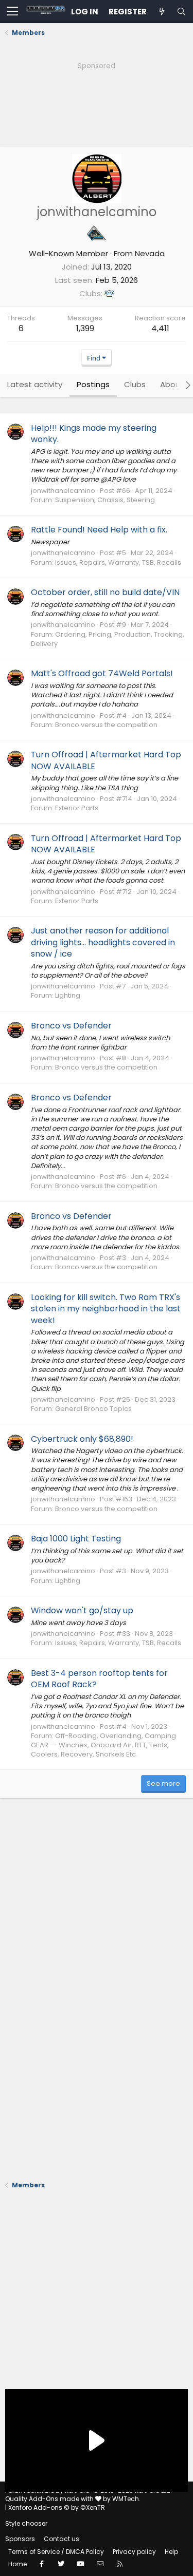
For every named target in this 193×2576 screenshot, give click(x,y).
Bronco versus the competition (106, 725)
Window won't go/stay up (82, 1610)
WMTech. (126, 2499)
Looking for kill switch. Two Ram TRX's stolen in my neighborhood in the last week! (106, 1309)
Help (171, 2552)
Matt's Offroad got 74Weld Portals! (102, 673)
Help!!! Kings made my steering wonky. (94, 434)
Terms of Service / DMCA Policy (56, 2552)
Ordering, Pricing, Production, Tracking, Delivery (108, 639)
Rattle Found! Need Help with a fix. (99, 530)
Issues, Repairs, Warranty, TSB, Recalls (118, 562)
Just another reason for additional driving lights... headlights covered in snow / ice (103, 942)
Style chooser (26, 2523)
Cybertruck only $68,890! (82, 1439)
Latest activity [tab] (35, 384)
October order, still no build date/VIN (105, 592)
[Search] (181, 12)
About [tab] (172, 384)
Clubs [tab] (135, 384)
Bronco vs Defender (71, 1026)
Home (17, 2564)
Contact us (62, 2539)
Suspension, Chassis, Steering (105, 500)
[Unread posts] (162, 12)
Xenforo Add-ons (57, 2507)
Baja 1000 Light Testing (76, 1539)
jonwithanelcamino (63, 491)
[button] (13, 12)
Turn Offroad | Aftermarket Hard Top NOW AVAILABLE (106, 760)
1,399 (85, 328)
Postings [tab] (93, 384)
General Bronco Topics (93, 1409)
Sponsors (20, 2539)
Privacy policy (134, 2552)
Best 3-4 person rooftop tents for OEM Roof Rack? (99, 1679)
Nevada (150, 253)
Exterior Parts (77, 808)
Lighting (68, 995)
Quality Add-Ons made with (50, 2499)
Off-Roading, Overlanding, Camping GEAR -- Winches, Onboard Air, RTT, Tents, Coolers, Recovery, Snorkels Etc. (103, 1745)
